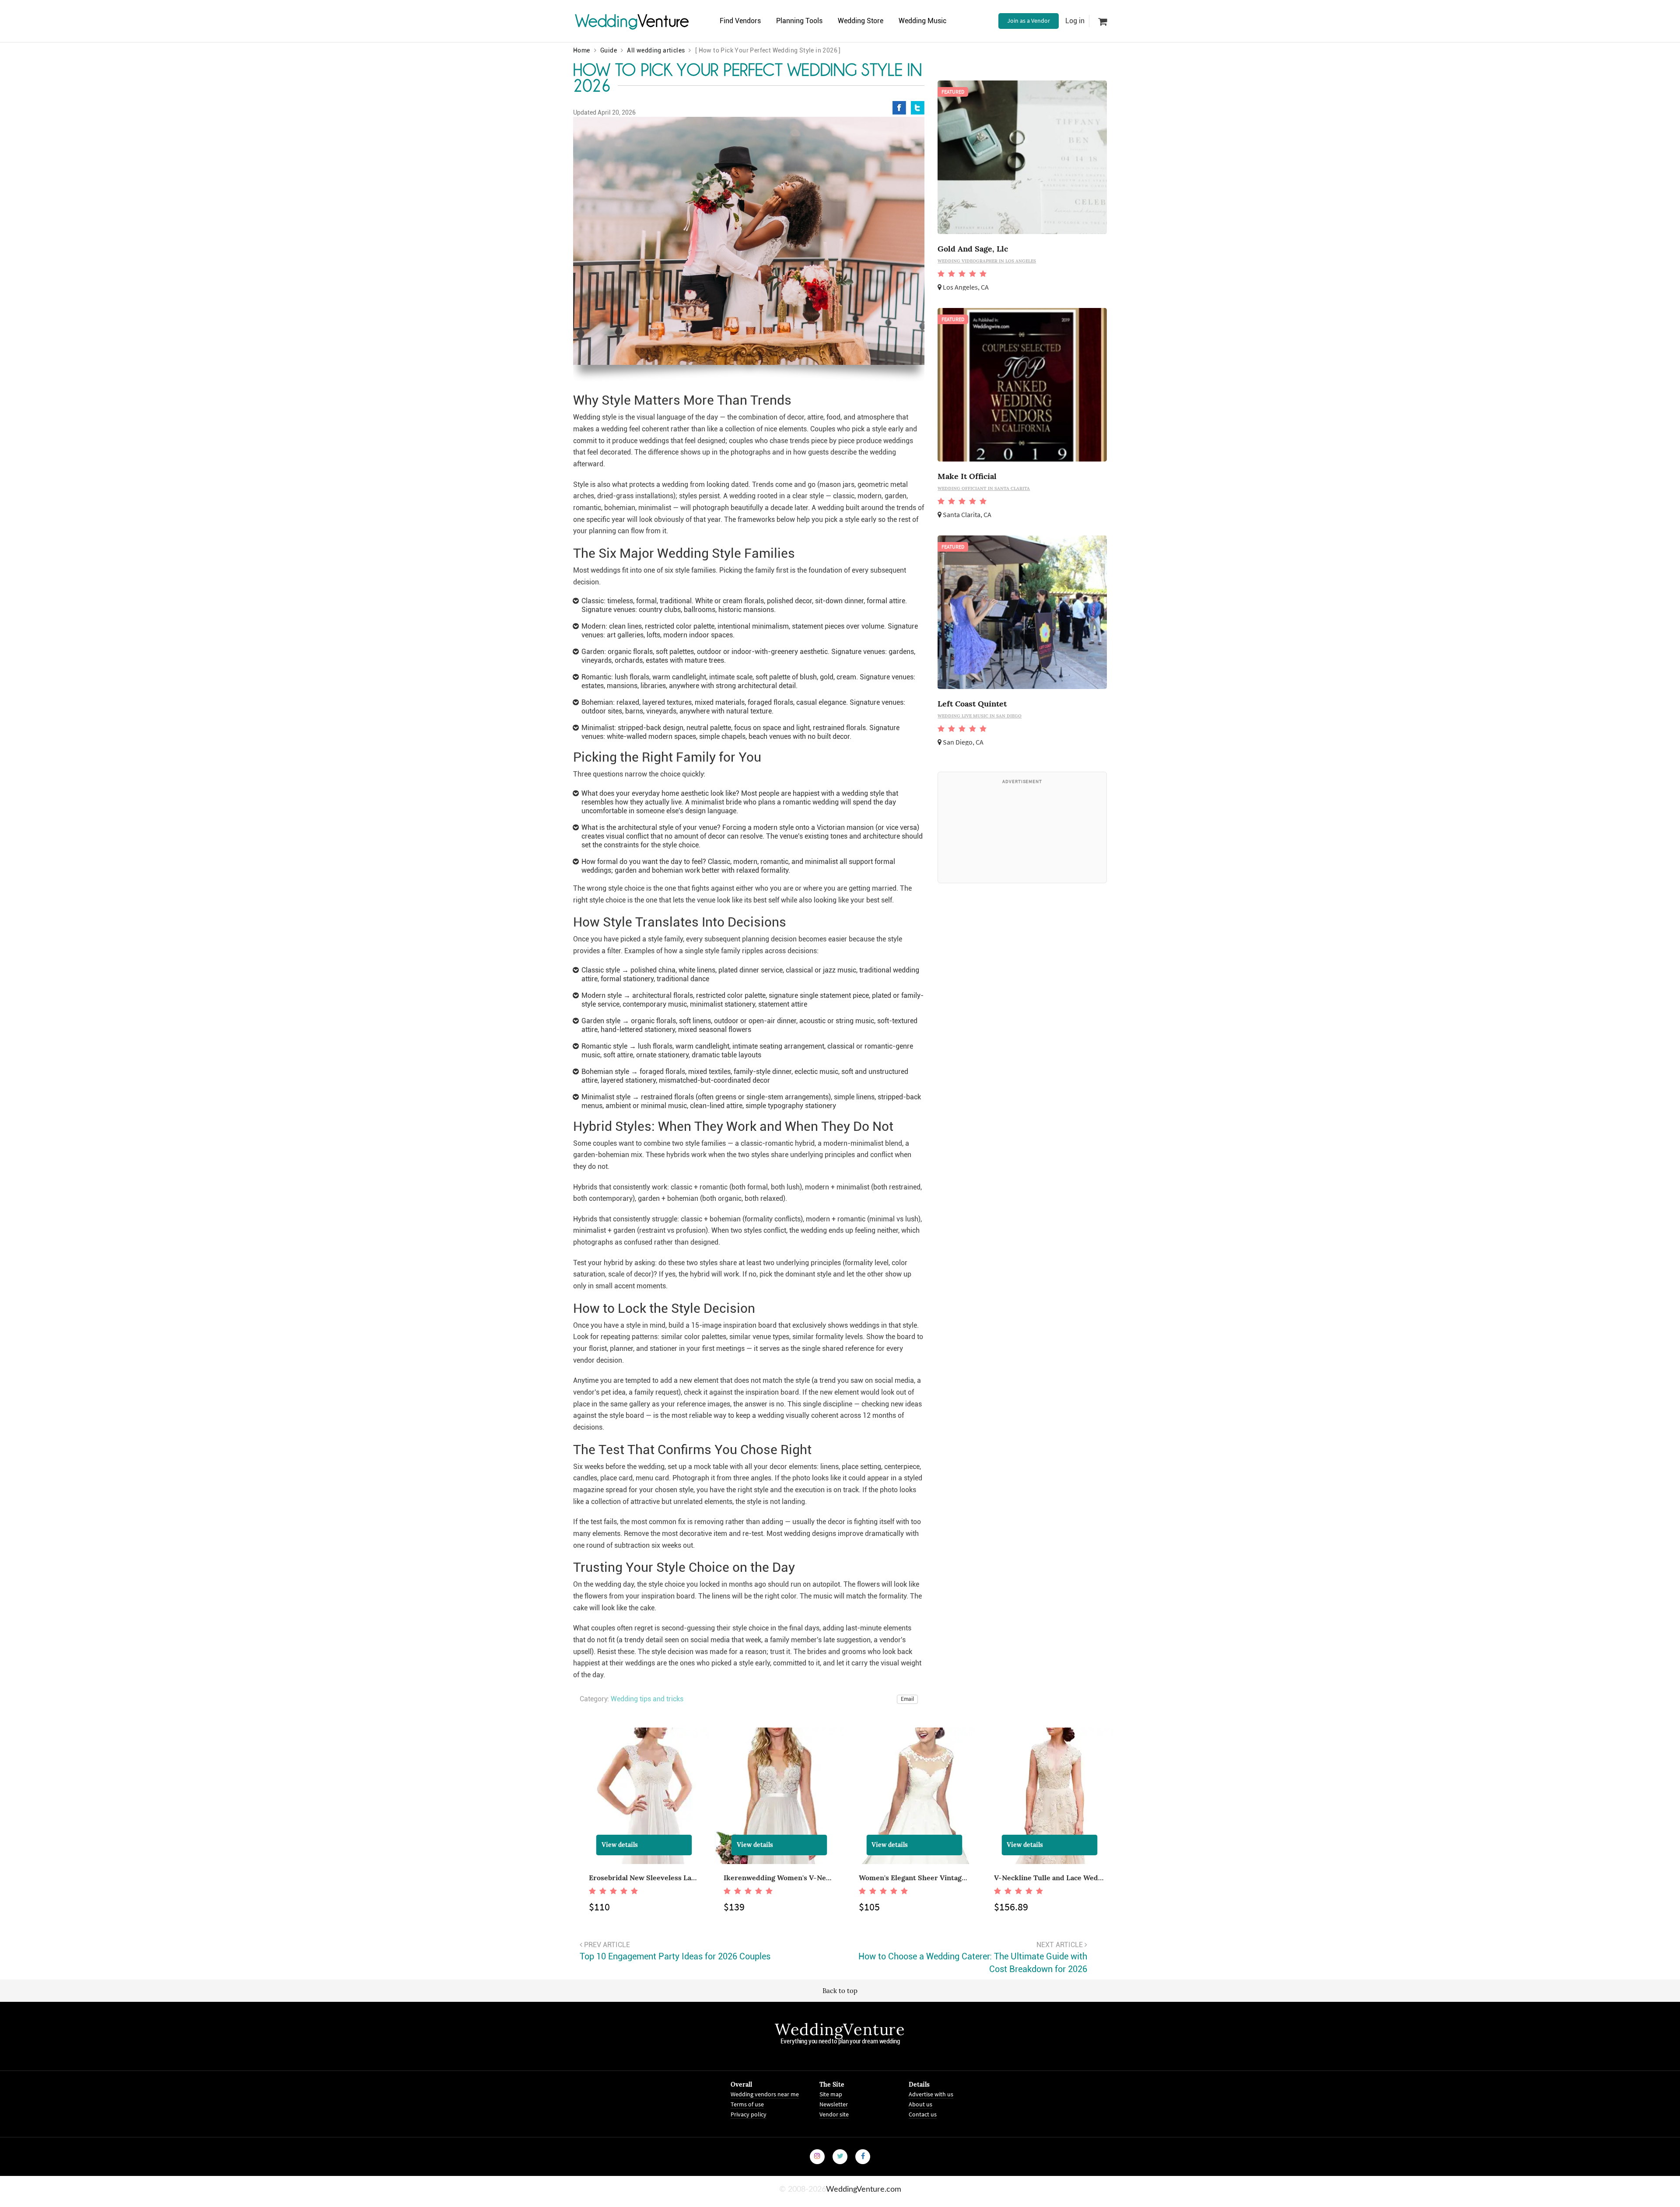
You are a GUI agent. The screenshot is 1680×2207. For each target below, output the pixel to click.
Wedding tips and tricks (647, 1699)
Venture (632, 21)
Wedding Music (922, 21)
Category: (594, 1699)
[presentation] (571, 1835)
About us (920, 2104)
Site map (831, 2094)
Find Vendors (740, 21)
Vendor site (834, 2114)
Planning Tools (799, 21)
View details (620, 1845)
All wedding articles (656, 50)
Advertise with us (931, 2094)
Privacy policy (749, 2114)
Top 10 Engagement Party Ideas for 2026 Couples (675, 1956)
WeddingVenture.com (864, 2189)
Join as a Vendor (1029, 21)
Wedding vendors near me (765, 2094)
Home (582, 50)
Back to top (840, 1991)
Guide (609, 50)
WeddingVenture (840, 2029)
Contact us (923, 2114)
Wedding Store (861, 21)
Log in (1075, 21)
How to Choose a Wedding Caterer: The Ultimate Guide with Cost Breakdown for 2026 (973, 1963)
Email (907, 1699)
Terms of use (747, 2104)
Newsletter (834, 2104)
